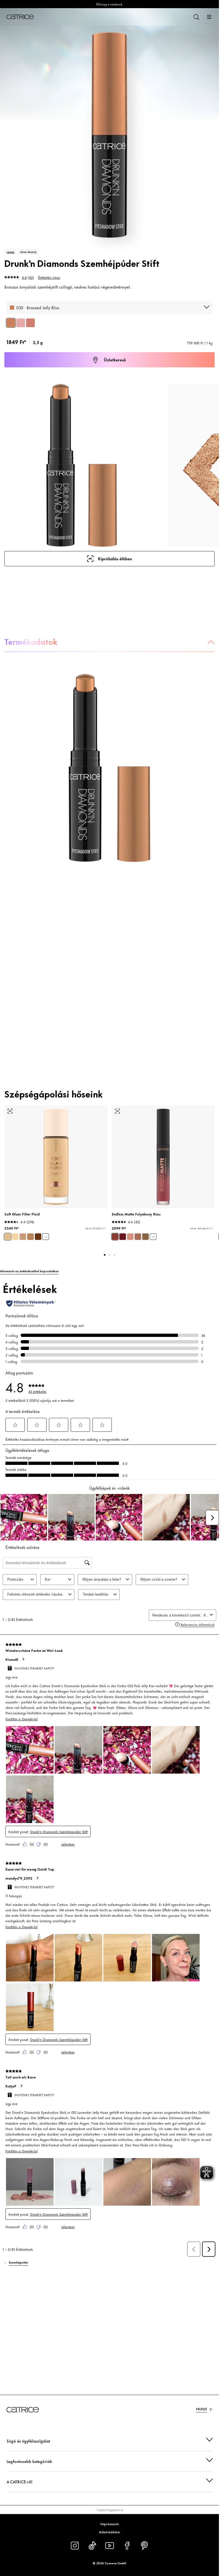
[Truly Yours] (145, 1237)
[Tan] (30, 1237)
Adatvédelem (109, 2532)
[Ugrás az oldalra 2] (110, 1255)
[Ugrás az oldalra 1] (105, 1255)
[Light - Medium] (8, 1237)
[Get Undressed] (130, 1237)
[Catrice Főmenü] (20, 17)
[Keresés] (196, 17)
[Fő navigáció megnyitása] (209, 17)
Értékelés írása (49, 277)
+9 (153, 1237)
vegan (10, 252)
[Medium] (23, 1237)
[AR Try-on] (10, 1111)
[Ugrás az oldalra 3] (114, 1255)
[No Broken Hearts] (115, 1237)
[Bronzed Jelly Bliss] (11, 323)
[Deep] (38, 1237)
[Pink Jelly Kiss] (30, 323)
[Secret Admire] (123, 1237)
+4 (46, 1237)
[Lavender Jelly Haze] (21, 323)
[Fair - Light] (15, 1237)
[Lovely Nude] (138, 1237)
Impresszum (110, 2524)
